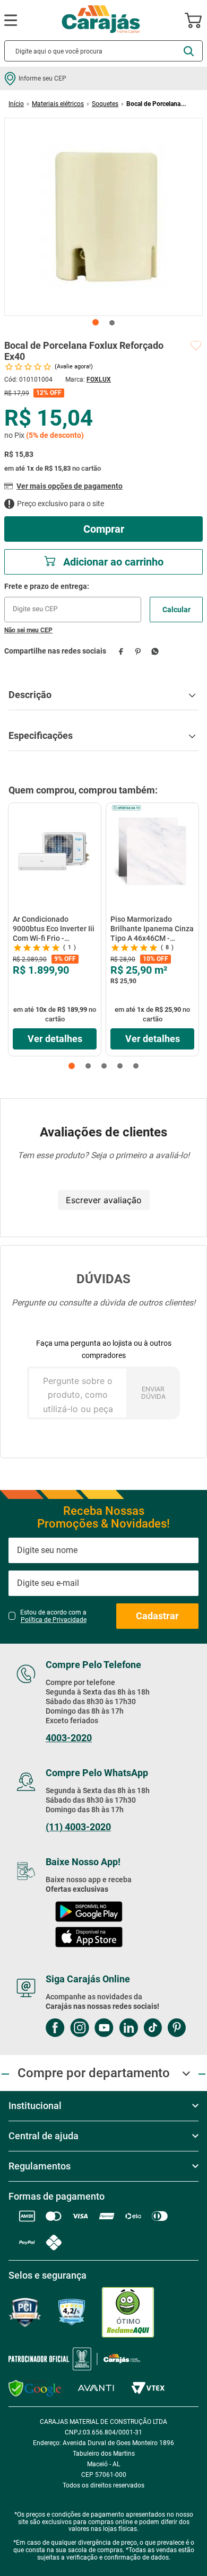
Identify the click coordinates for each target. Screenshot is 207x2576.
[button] (72, 1066)
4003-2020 (69, 1738)
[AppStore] (89, 1938)
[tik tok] (153, 2029)
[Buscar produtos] (189, 51)
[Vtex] (148, 2388)
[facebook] (121, 651)
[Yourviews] (72, 2312)
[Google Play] (89, 1913)
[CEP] (73, 602)
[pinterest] (138, 651)
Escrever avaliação (104, 1200)
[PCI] (25, 2312)
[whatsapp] (155, 651)
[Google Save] (35, 2388)
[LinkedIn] (128, 2029)
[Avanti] (96, 2388)
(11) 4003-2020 (78, 1827)
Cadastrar (157, 1616)
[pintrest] (176, 2029)
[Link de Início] (16, 104)
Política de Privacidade (54, 1620)
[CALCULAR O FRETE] (176, 610)
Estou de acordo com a (53, 1616)
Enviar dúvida (153, 1393)
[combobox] (103, 51)
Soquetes (105, 104)
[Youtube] (104, 2029)
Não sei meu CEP (28, 630)
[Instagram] (80, 2029)
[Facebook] (55, 2029)
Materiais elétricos (58, 104)
